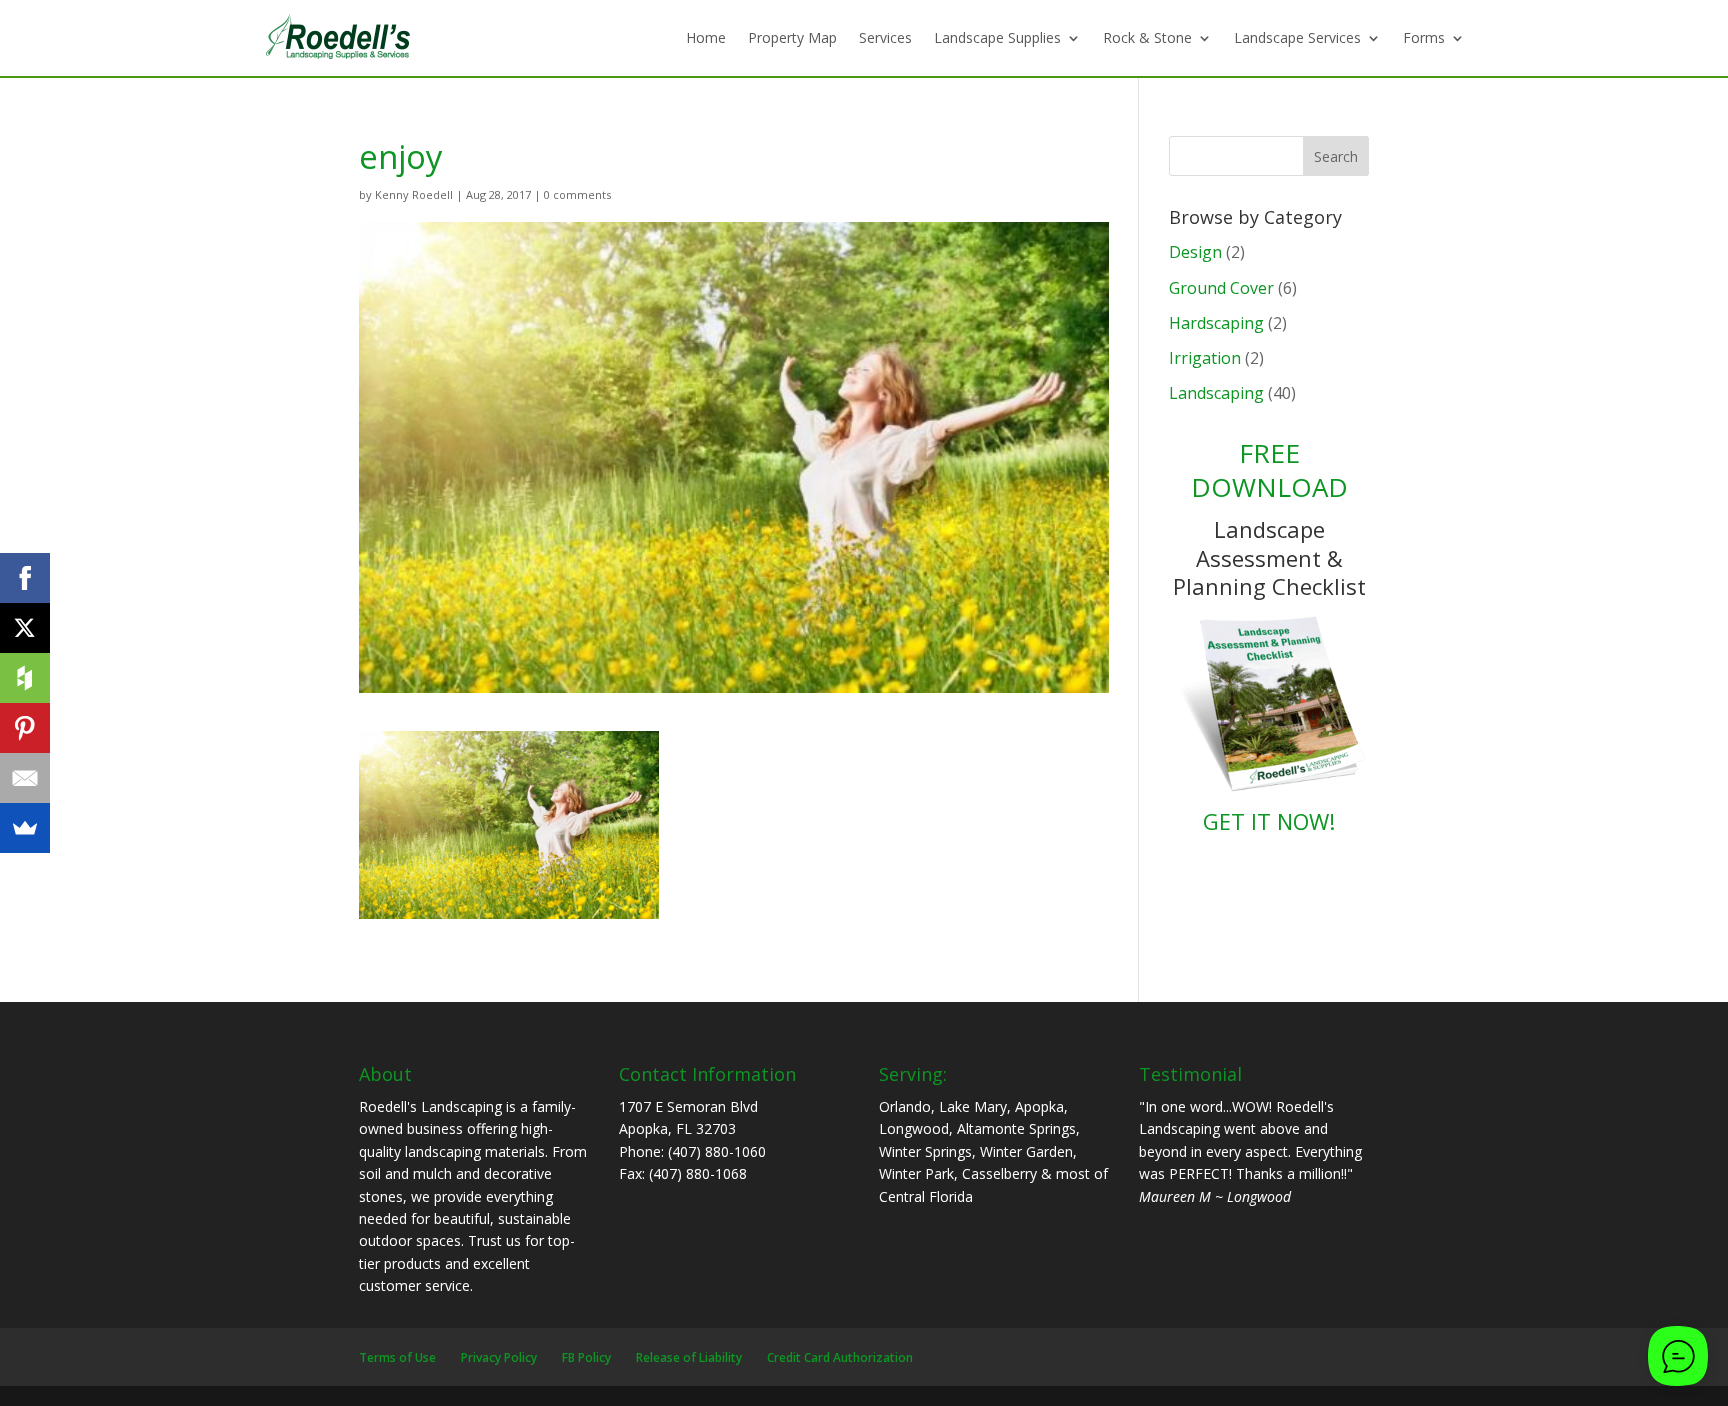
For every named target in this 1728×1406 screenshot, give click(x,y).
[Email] (25, 778)
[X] (25, 628)
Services (885, 37)
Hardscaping (1216, 323)
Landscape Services (1297, 37)
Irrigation (1205, 358)
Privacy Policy (499, 1357)
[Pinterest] (25, 728)
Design (1195, 252)
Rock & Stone (1147, 37)
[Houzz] (25, 678)
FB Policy (586, 1357)
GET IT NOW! (1269, 821)
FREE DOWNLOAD (1269, 470)
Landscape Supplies (997, 37)
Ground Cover (1221, 288)
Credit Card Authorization (840, 1357)
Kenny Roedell (414, 194)
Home (706, 37)
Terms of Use (397, 1357)
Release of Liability (689, 1357)
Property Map (792, 37)
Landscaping (1216, 393)
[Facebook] (25, 578)
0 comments (577, 194)
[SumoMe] (25, 828)
